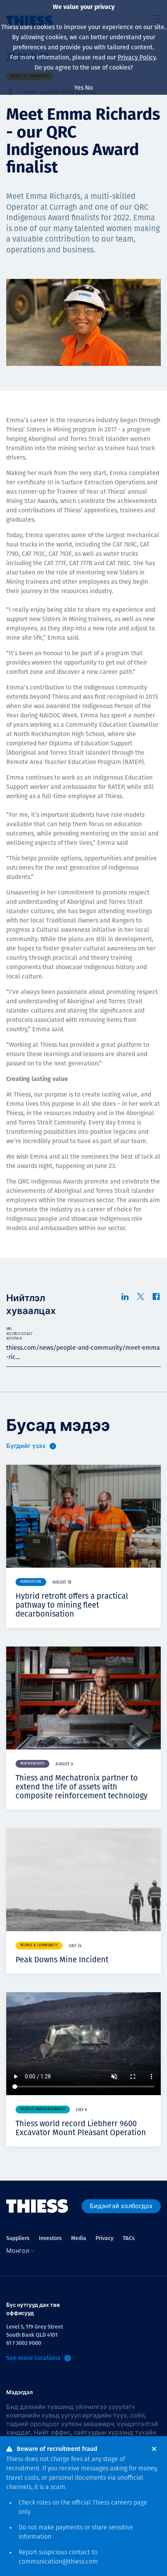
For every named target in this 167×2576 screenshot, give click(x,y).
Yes (79, 88)
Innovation (31, 1582)
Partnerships (32, 1764)
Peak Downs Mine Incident (62, 1960)
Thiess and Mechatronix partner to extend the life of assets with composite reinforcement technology (82, 1787)
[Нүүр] (37, 2206)
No (89, 88)
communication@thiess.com (58, 2562)
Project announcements (43, 2109)
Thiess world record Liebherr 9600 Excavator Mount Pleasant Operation (81, 2128)
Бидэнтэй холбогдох (121, 2206)
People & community (39, 1945)
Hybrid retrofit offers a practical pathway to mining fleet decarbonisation (72, 1605)
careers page (129, 2503)
